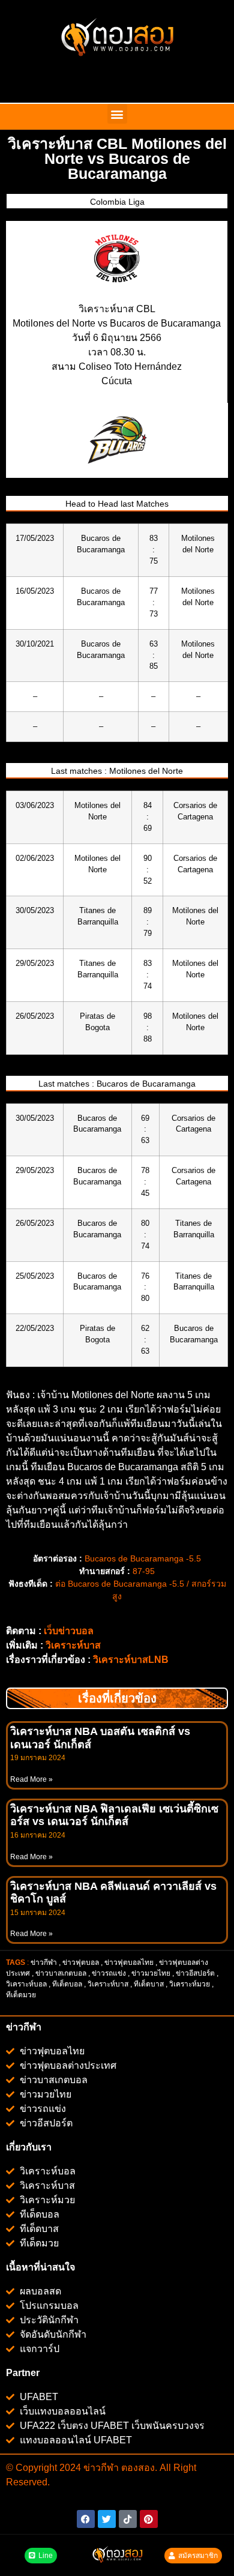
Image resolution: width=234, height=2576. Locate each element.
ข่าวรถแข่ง (109, 1973)
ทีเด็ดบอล (67, 1984)
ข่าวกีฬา (44, 1962)
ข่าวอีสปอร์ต (195, 1973)
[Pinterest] (149, 2519)
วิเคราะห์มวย (190, 1984)
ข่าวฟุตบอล (81, 1962)
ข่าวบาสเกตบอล (61, 1973)
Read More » (31, 1779)
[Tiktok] (128, 2519)
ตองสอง (137, 2468)
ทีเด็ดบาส (149, 1984)
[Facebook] (86, 2519)
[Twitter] (107, 2519)
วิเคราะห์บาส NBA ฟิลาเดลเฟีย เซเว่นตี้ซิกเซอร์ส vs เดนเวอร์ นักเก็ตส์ (114, 1815)
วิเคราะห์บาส (73, 1645)
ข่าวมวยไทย (151, 1973)
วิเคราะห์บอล (26, 1984)
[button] (117, 114)
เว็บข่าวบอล (69, 1631)
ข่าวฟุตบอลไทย (129, 1962)
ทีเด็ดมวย (22, 1995)
